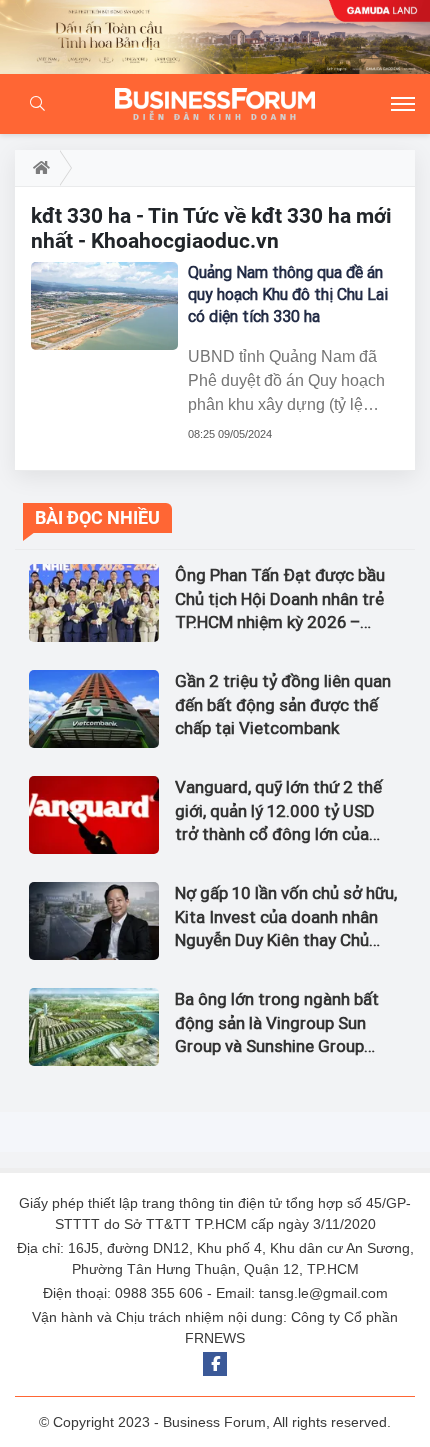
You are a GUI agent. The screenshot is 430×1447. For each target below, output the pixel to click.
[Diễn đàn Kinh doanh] (215, 104)
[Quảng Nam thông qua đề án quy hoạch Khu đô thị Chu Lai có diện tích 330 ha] (104, 306)
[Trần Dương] (215, 37)
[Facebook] (215, 1364)
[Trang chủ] (37, 168)
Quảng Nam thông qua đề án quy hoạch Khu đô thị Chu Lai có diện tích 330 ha (288, 294)
